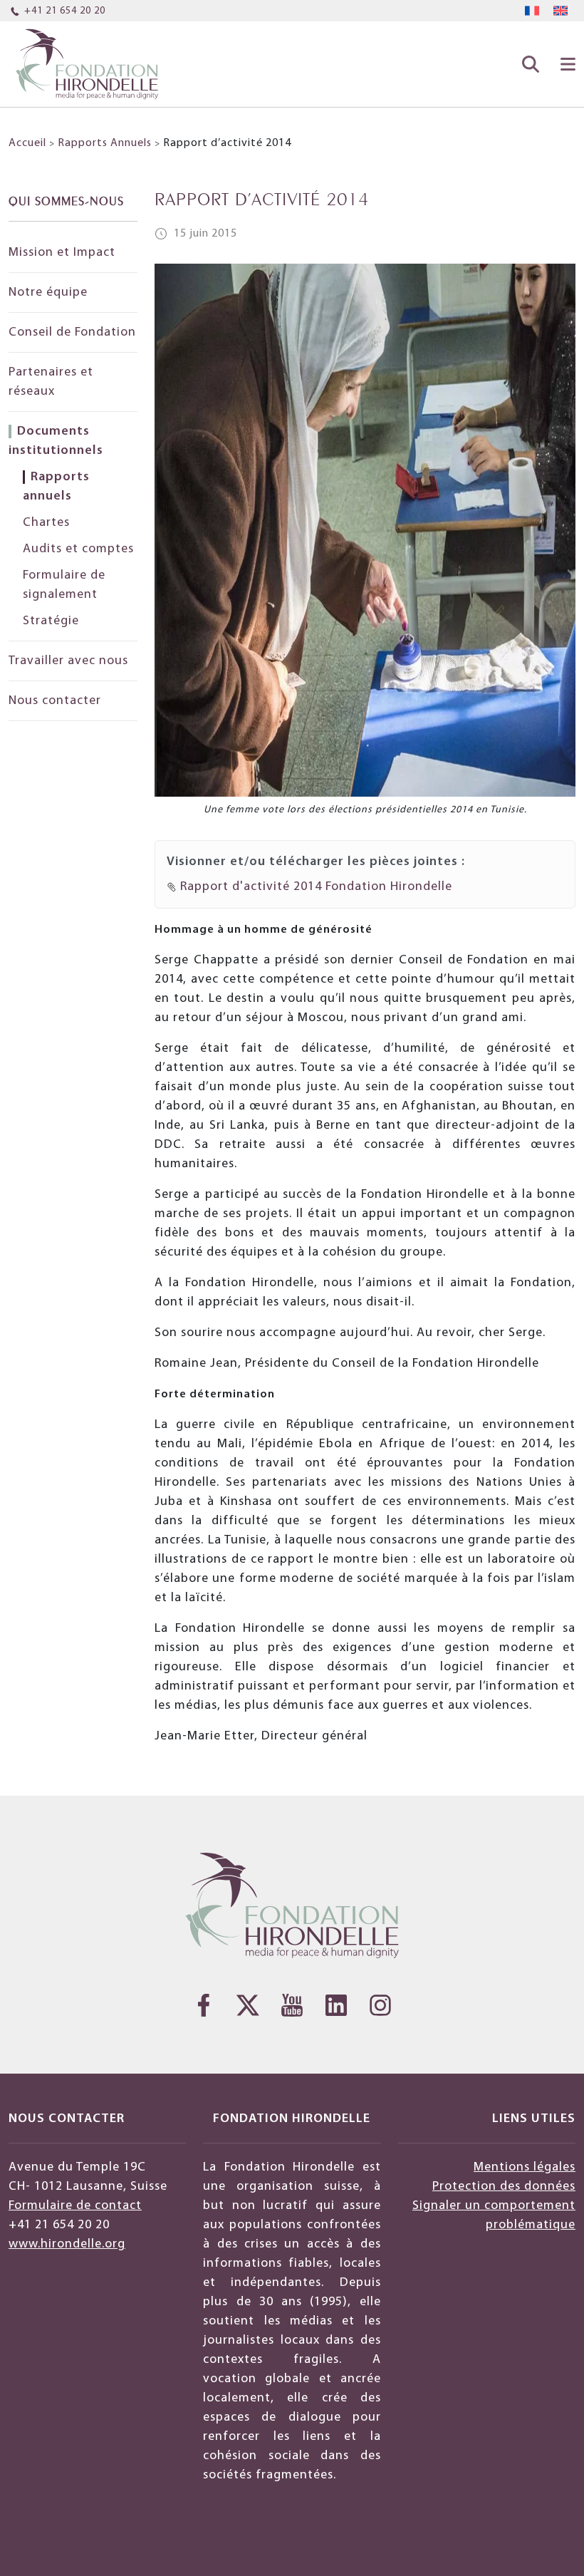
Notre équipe (48, 293)
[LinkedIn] (336, 2005)
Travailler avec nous (68, 661)
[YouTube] (292, 2005)
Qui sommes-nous (66, 200)
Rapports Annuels (105, 143)
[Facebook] (204, 2005)
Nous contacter (55, 701)
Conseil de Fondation (72, 332)
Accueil (27, 143)
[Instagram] (380, 2005)
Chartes (46, 523)
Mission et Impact (62, 253)
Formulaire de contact (75, 2206)
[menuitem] (532, 11)
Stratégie (51, 621)
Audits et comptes (78, 549)
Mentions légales (525, 2167)
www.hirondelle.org (67, 2244)
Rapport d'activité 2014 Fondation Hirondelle (314, 887)
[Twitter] (248, 2005)
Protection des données (504, 2187)
